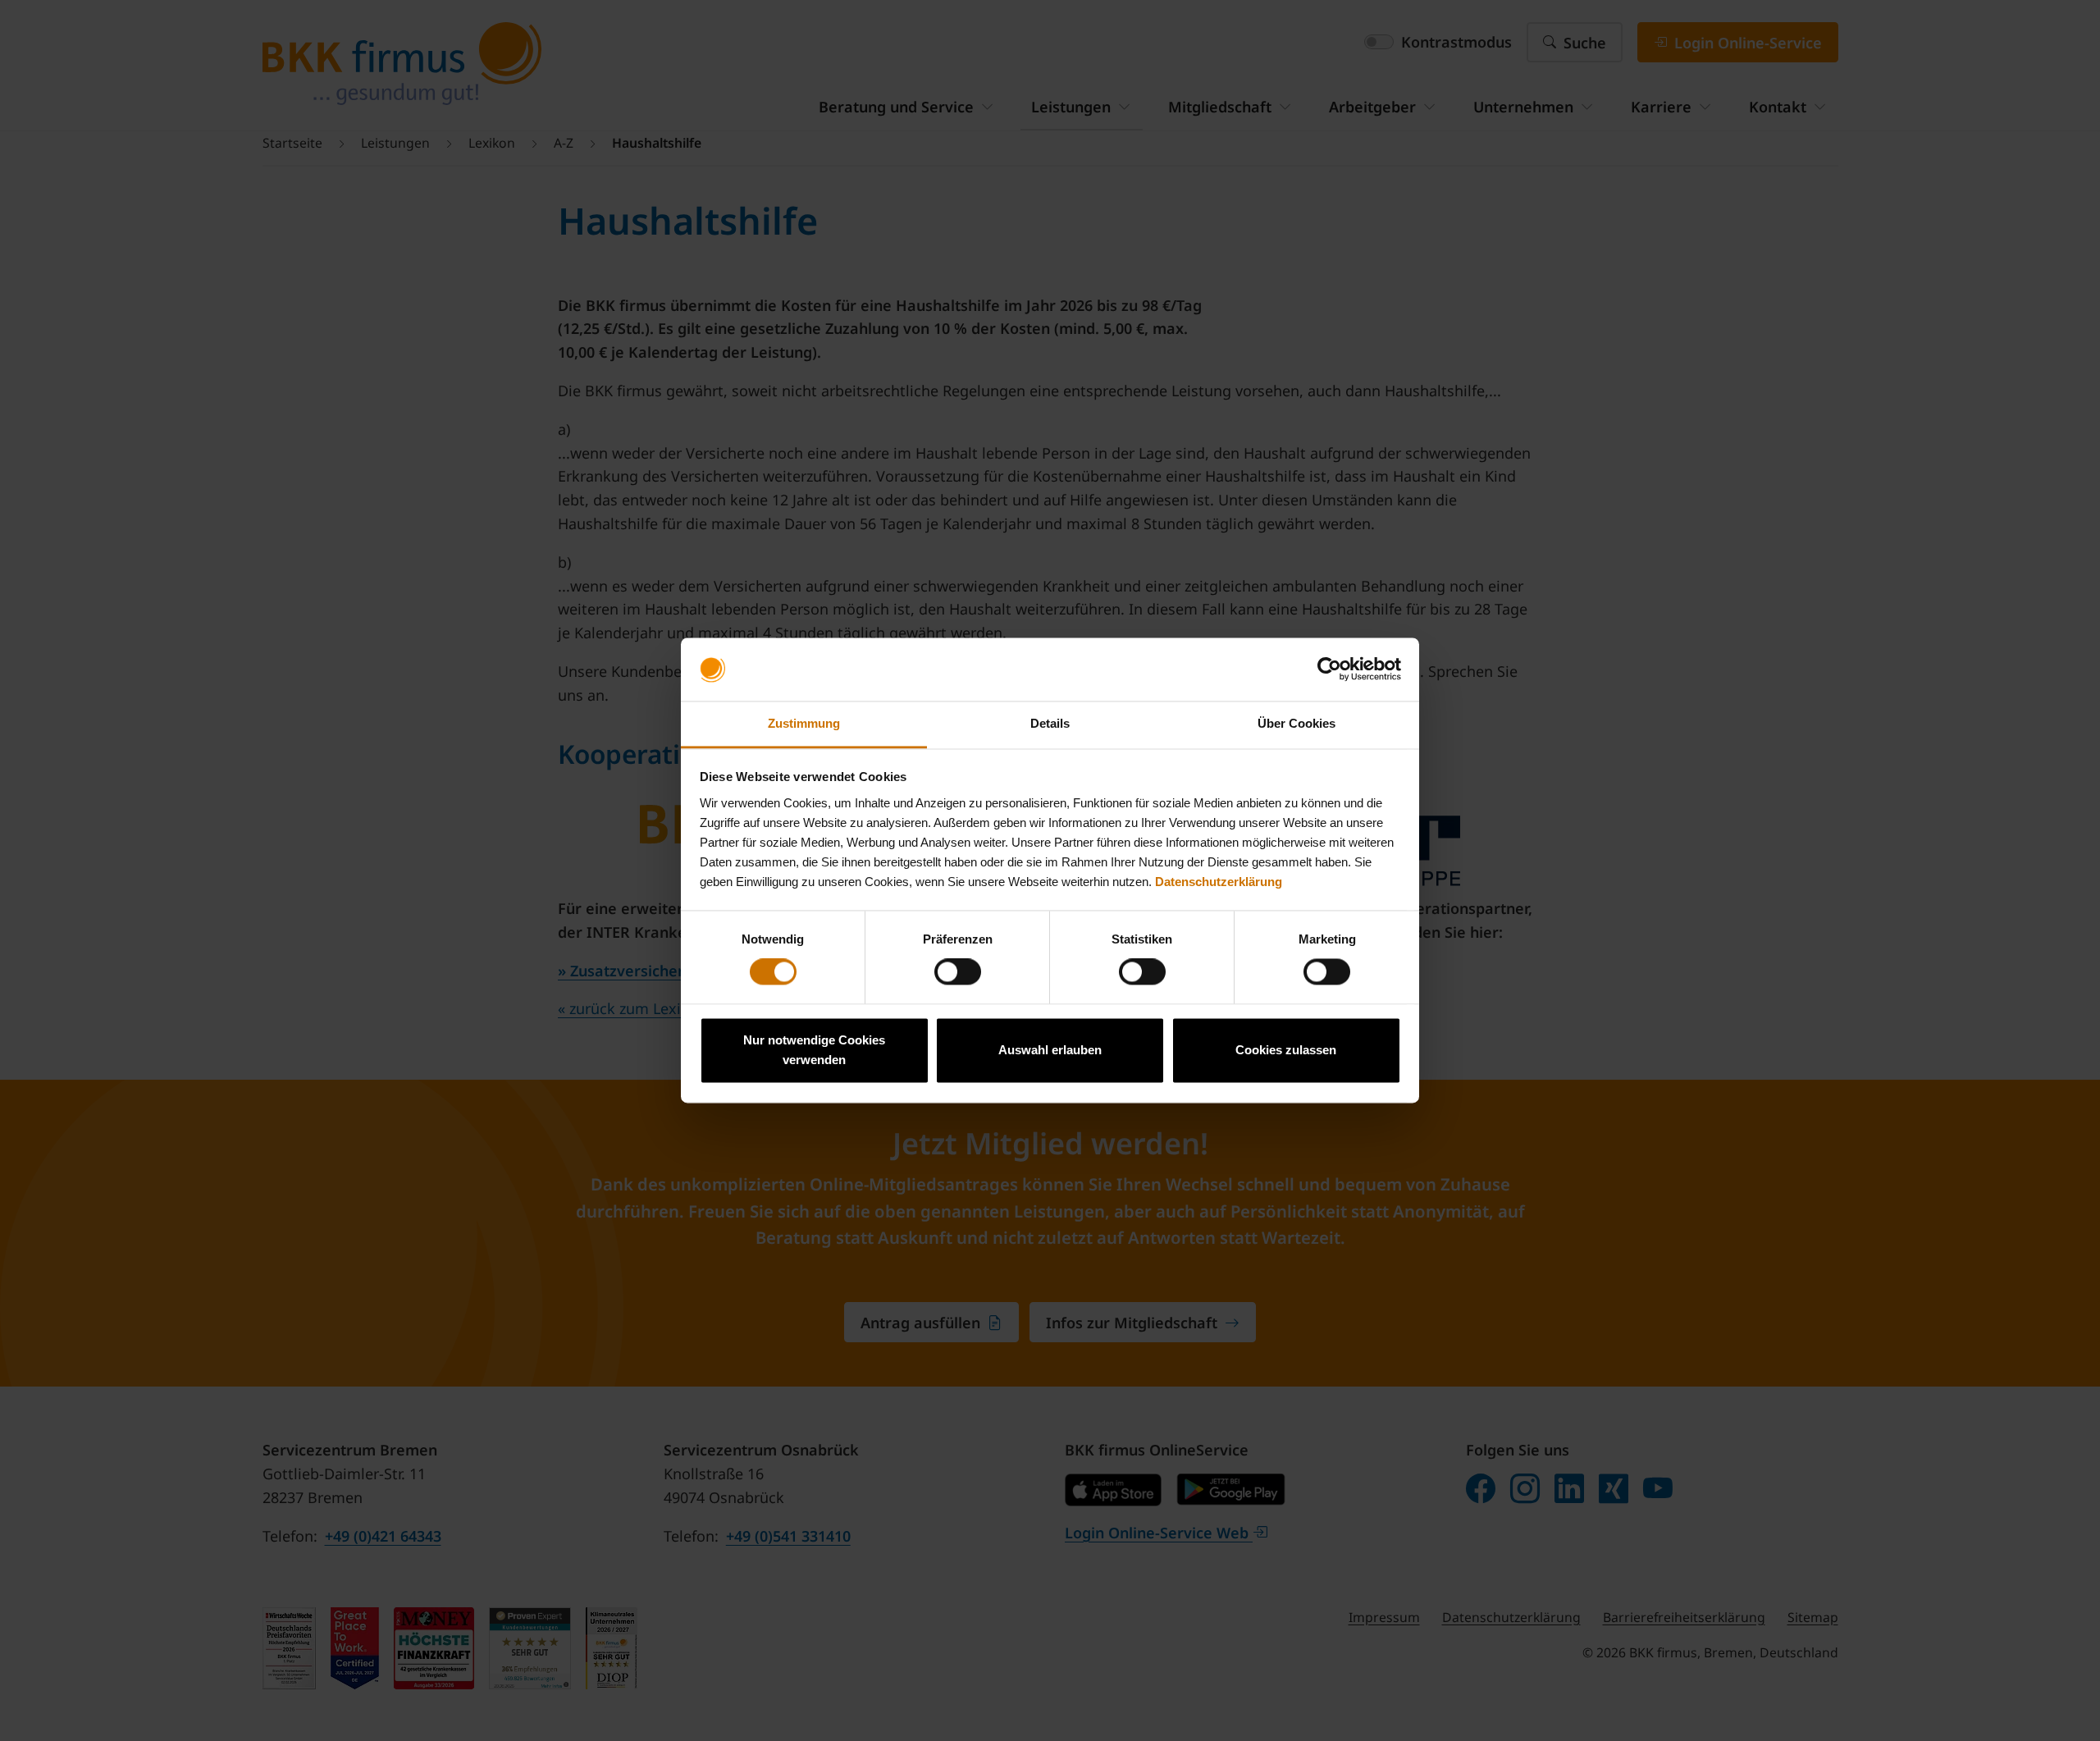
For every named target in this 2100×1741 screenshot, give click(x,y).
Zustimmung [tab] (804, 723)
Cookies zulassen (1286, 1050)
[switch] (958, 972)
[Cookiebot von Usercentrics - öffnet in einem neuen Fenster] (1329, 669)
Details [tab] (1050, 723)
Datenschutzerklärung (1219, 882)
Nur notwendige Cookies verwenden (814, 1050)
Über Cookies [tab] (1297, 723)
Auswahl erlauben (1050, 1050)
